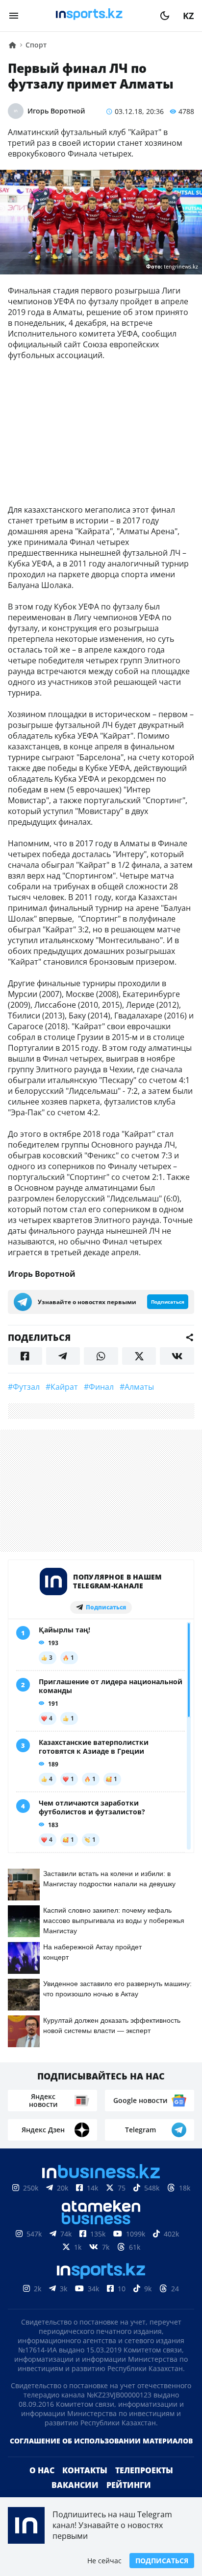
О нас (42, 2470)
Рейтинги (129, 2485)
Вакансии (75, 2485)
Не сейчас (104, 2561)
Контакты (85, 2470)
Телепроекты (144, 2470)
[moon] (165, 16)
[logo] (89, 16)
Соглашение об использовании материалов (101, 2441)
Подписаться (162, 2561)
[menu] (14, 16)
